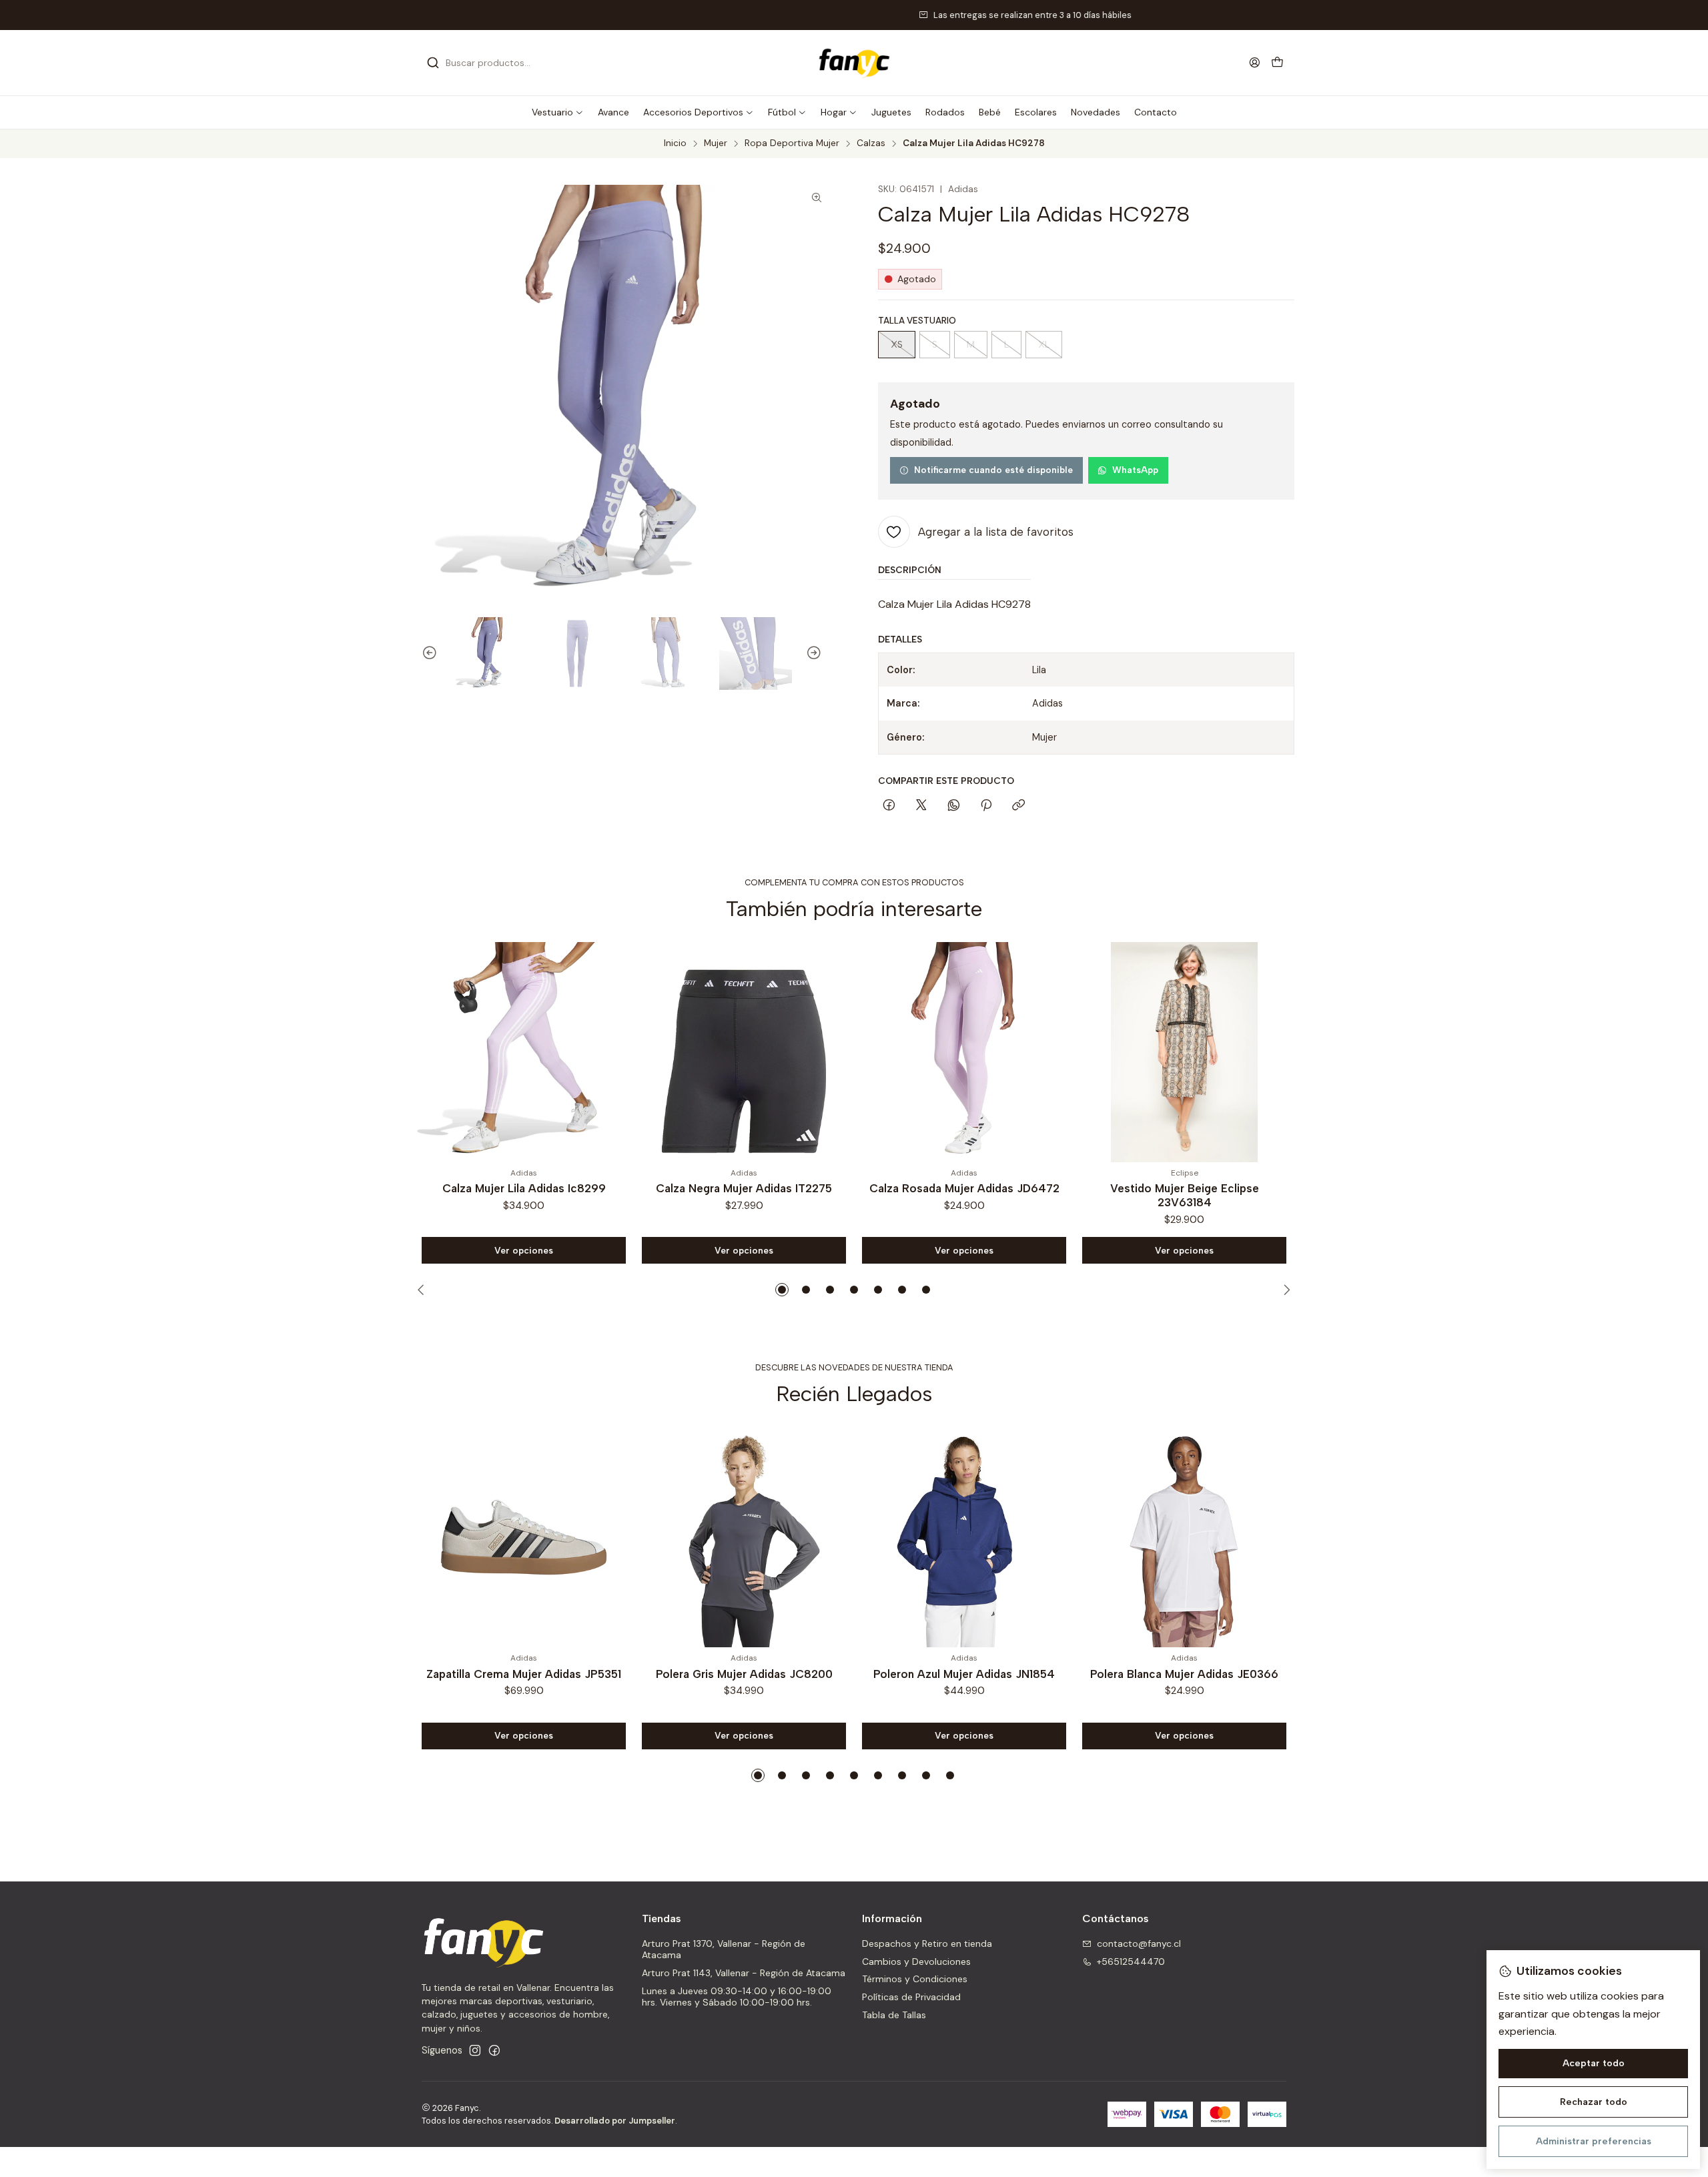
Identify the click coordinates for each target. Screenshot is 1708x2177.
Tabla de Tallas (894, 2015)
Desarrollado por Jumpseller (615, 2121)
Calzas (871, 143)
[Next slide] (820, 654)
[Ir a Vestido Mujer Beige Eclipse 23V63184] (964, 1052)
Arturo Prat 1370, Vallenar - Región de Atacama (724, 1949)
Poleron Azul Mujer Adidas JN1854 (964, 1674)
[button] (558, 112)
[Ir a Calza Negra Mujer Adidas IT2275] (524, 1052)
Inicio (675, 143)
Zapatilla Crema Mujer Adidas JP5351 (524, 1674)
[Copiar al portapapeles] (1018, 806)
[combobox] (495, 63)
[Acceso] (1255, 62)
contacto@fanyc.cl (1139, 1943)
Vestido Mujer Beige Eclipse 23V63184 (964, 1195)
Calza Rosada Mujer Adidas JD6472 (744, 1188)
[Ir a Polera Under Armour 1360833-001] (1184, 1052)
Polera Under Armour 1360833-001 (1185, 1188)
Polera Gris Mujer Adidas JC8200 (744, 1674)
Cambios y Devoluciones (916, 1962)
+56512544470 (1131, 1962)
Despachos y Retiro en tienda (927, 1943)
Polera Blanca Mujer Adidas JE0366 (1184, 1674)
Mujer (716, 143)
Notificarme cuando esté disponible (993, 470)
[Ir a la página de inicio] (854, 63)
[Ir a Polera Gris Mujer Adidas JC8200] (744, 1537)
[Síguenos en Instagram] (475, 2050)
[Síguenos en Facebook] (494, 2050)
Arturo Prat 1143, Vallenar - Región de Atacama (744, 1973)
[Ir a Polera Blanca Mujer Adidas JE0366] (1184, 1537)
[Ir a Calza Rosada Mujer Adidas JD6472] (744, 1052)
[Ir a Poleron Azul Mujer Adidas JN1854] (964, 1537)
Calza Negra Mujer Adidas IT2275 (524, 1188)
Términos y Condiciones (915, 1979)
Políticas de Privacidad (911, 1997)
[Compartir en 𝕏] (921, 806)
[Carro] (1277, 63)
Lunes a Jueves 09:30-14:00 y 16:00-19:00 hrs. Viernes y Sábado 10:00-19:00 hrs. (737, 1997)
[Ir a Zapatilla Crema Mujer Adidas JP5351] (524, 1537)
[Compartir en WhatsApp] (954, 806)
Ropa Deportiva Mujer (792, 143)
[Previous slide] (424, 654)
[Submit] (433, 63)
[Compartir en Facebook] (889, 806)
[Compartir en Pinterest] (986, 806)
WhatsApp (1135, 470)
